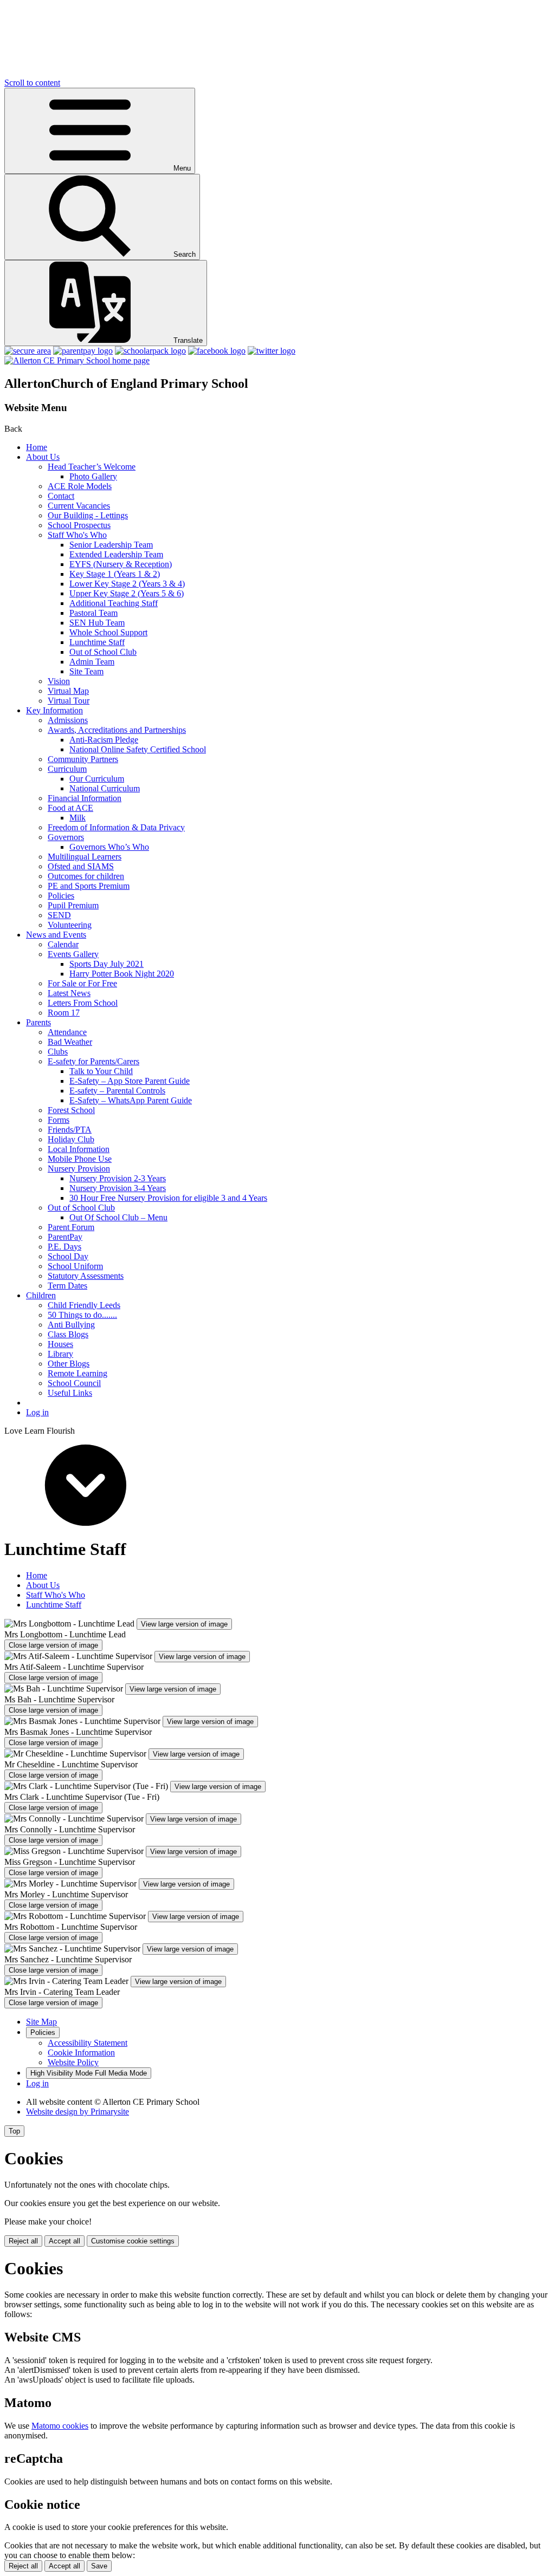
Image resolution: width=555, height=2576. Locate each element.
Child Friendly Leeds (84, 1305)
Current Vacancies (79, 506)
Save (99, 2566)
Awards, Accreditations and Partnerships (117, 730)
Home (37, 447)
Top (14, 2131)
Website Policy (73, 2062)
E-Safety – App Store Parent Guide (130, 1081)
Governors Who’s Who (109, 847)
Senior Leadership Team (111, 545)
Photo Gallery (93, 476)
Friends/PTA (70, 1130)
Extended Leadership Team (116, 554)
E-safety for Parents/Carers (93, 1061)
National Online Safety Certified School (138, 749)
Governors (66, 837)
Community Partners (83, 759)
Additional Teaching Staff (114, 603)
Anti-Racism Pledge (104, 740)
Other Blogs (69, 1364)
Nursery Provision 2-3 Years (118, 1178)
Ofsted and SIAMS (81, 866)
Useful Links (70, 1393)
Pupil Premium (73, 905)
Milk (78, 818)
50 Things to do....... (82, 1315)
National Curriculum (105, 788)
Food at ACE (70, 808)
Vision (59, 681)
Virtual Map (68, 691)
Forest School (71, 1110)
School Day (68, 1256)
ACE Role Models (80, 486)
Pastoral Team (93, 613)
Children (41, 1295)
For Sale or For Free (82, 983)
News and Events (56, 935)
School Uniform (75, 1266)
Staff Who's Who (77, 535)
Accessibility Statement (88, 2043)
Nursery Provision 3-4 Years (118, 1188)
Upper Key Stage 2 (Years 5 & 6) (127, 593)
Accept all (64, 2241)
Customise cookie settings (133, 2241)
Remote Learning (78, 1373)
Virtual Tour (69, 701)
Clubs (58, 1052)
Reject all (23, 2241)
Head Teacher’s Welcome (92, 467)
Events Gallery (73, 954)
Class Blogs (68, 1334)
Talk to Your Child (101, 1071)
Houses (60, 1344)
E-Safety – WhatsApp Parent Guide (131, 1100)
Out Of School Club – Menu (118, 1217)
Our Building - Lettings (88, 515)
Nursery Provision (79, 1169)
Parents (38, 1022)
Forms (59, 1120)
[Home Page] (77, 360)
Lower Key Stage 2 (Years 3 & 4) (127, 584)
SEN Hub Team (97, 623)
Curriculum (67, 769)
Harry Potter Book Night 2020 (122, 974)
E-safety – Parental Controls (117, 1091)
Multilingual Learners (85, 857)
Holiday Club (71, 1139)
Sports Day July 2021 (107, 964)
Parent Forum (71, 1227)
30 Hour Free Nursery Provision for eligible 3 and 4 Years (168, 1198)
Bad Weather (70, 1042)
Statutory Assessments (86, 1276)
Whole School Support (108, 632)
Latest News (69, 993)
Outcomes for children (86, 876)
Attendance (67, 1032)
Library (60, 1354)
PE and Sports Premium (89, 886)
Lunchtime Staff (97, 642)
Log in (37, 1412)
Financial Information (85, 798)
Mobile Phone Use (80, 1159)
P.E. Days (64, 1247)
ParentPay (65, 1237)
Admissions (68, 720)
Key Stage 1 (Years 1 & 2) (115, 574)
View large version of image (184, 1624)
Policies (61, 896)
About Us (43, 457)
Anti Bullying (71, 1325)
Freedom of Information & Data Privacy (116, 827)
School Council (74, 1383)
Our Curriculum (97, 779)
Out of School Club (103, 652)
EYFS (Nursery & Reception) (121, 564)
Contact (61, 496)
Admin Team (92, 662)
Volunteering (70, 925)
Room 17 (64, 1013)
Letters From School (83, 1003)
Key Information (54, 710)
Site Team (86, 671)
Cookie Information (81, 2053)
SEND (59, 915)
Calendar (63, 944)
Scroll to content (32, 83)
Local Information (79, 1149)
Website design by (78, 2112)
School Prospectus (79, 525)
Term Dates (67, 1286)
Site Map (41, 2022)
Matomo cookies (60, 2426)
